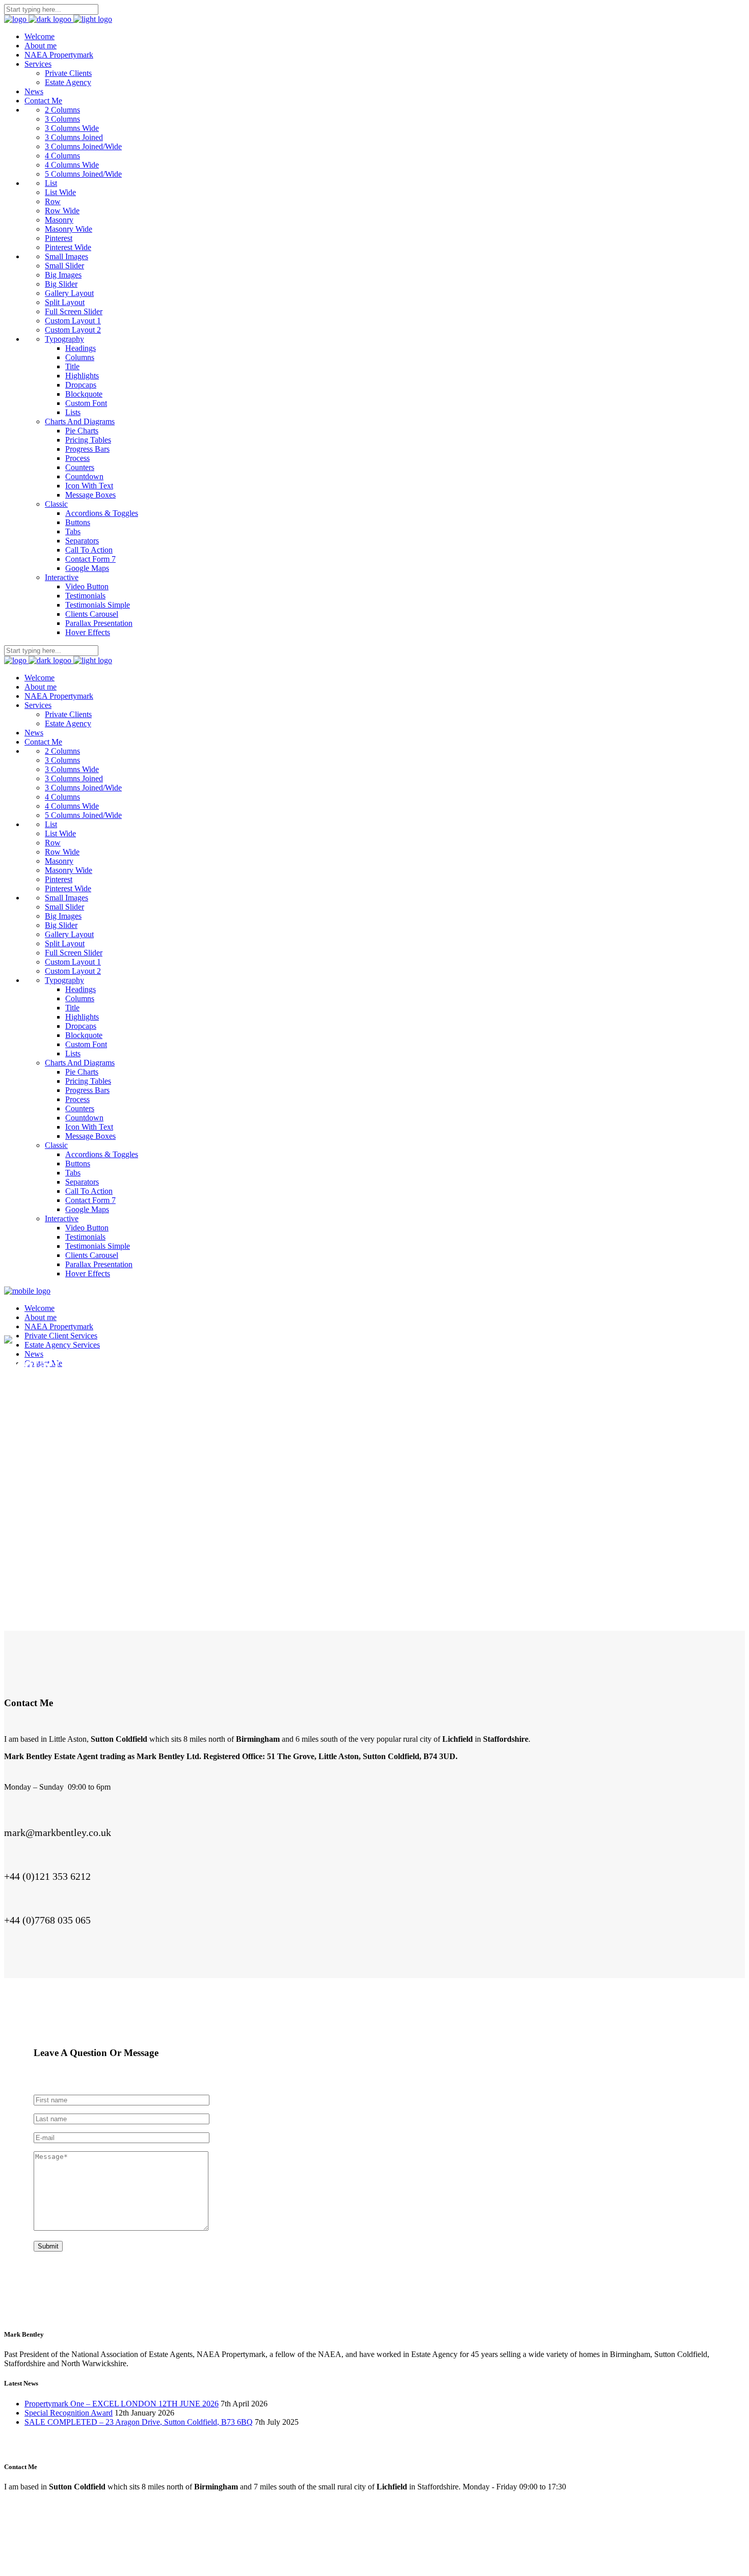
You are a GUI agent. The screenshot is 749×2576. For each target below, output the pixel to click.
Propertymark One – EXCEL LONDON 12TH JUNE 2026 (122, 2404)
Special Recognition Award (69, 2413)
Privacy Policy (111, 2550)
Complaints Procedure (180, 2550)
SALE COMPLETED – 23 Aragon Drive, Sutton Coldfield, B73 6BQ (139, 2422)
